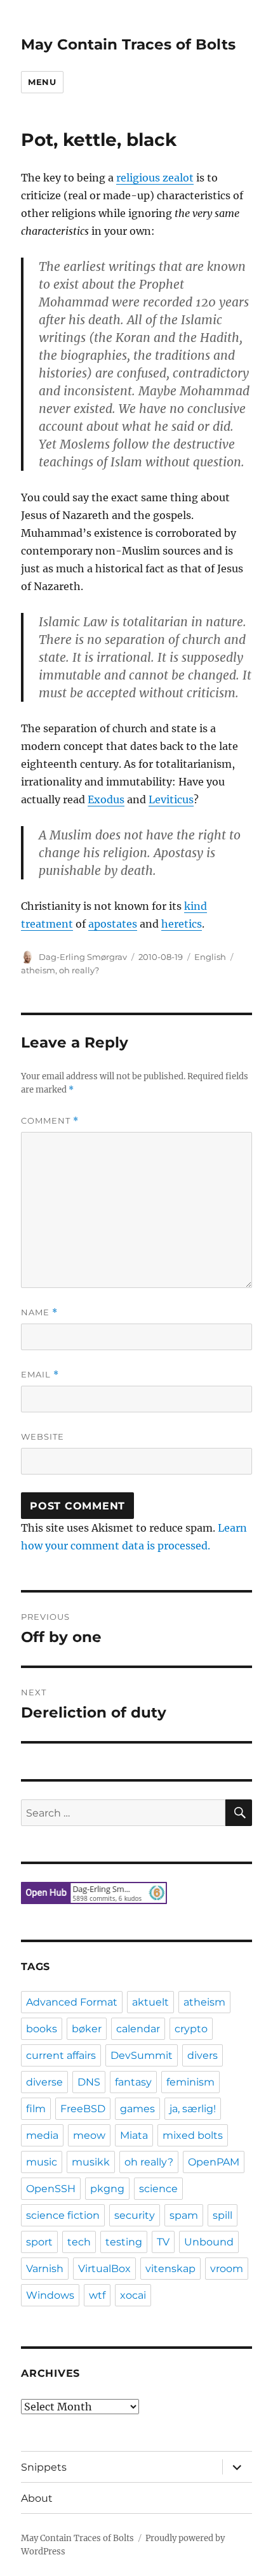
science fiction (63, 2215)
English (210, 957)
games (137, 2109)
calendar (138, 2029)
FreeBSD (83, 2109)
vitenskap (170, 2269)
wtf (97, 2295)
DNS (89, 2082)
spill (223, 2215)
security (135, 2215)
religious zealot (155, 178)
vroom (227, 2269)
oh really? (79, 970)
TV (163, 2242)
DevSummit (142, 2055)
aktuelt (150, 2002)
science (158, 2189)
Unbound (209, 2242)
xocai (133, 2295)
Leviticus (171, 799)
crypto (191, 2029)
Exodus (106, 799)
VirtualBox (104, 2269)
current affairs (61, 2055)
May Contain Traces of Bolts (128, 44)
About (37, 2498)
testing (124, 2242)
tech (79, 2242)
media (42, 2135)
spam (184, 2215)
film (36, 2109)
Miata (134, 2135)
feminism (190, 2082)
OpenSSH (51, 2189)
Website (43, 1436)
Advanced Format (72, 2002)
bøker (87, 2029)
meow (89, 2135)
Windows (50, 2295)
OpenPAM (214, 2162)
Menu (42, 82)
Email (40, 1375)
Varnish (45, 2269)
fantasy (133, 2082)
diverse (44, 2082)
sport (39, 2242)
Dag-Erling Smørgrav (83, 957)
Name (39, 1312)
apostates (113, 924)
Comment (50, 1121)
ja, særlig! (193, 2109)
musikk (91, 2162)
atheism (38, 970)
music (42, 2162)
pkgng (107, 2189)
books (42, 2029)
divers (203, 2055)
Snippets (44, 2467)
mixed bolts (193, 2135)
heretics (182, 924)
